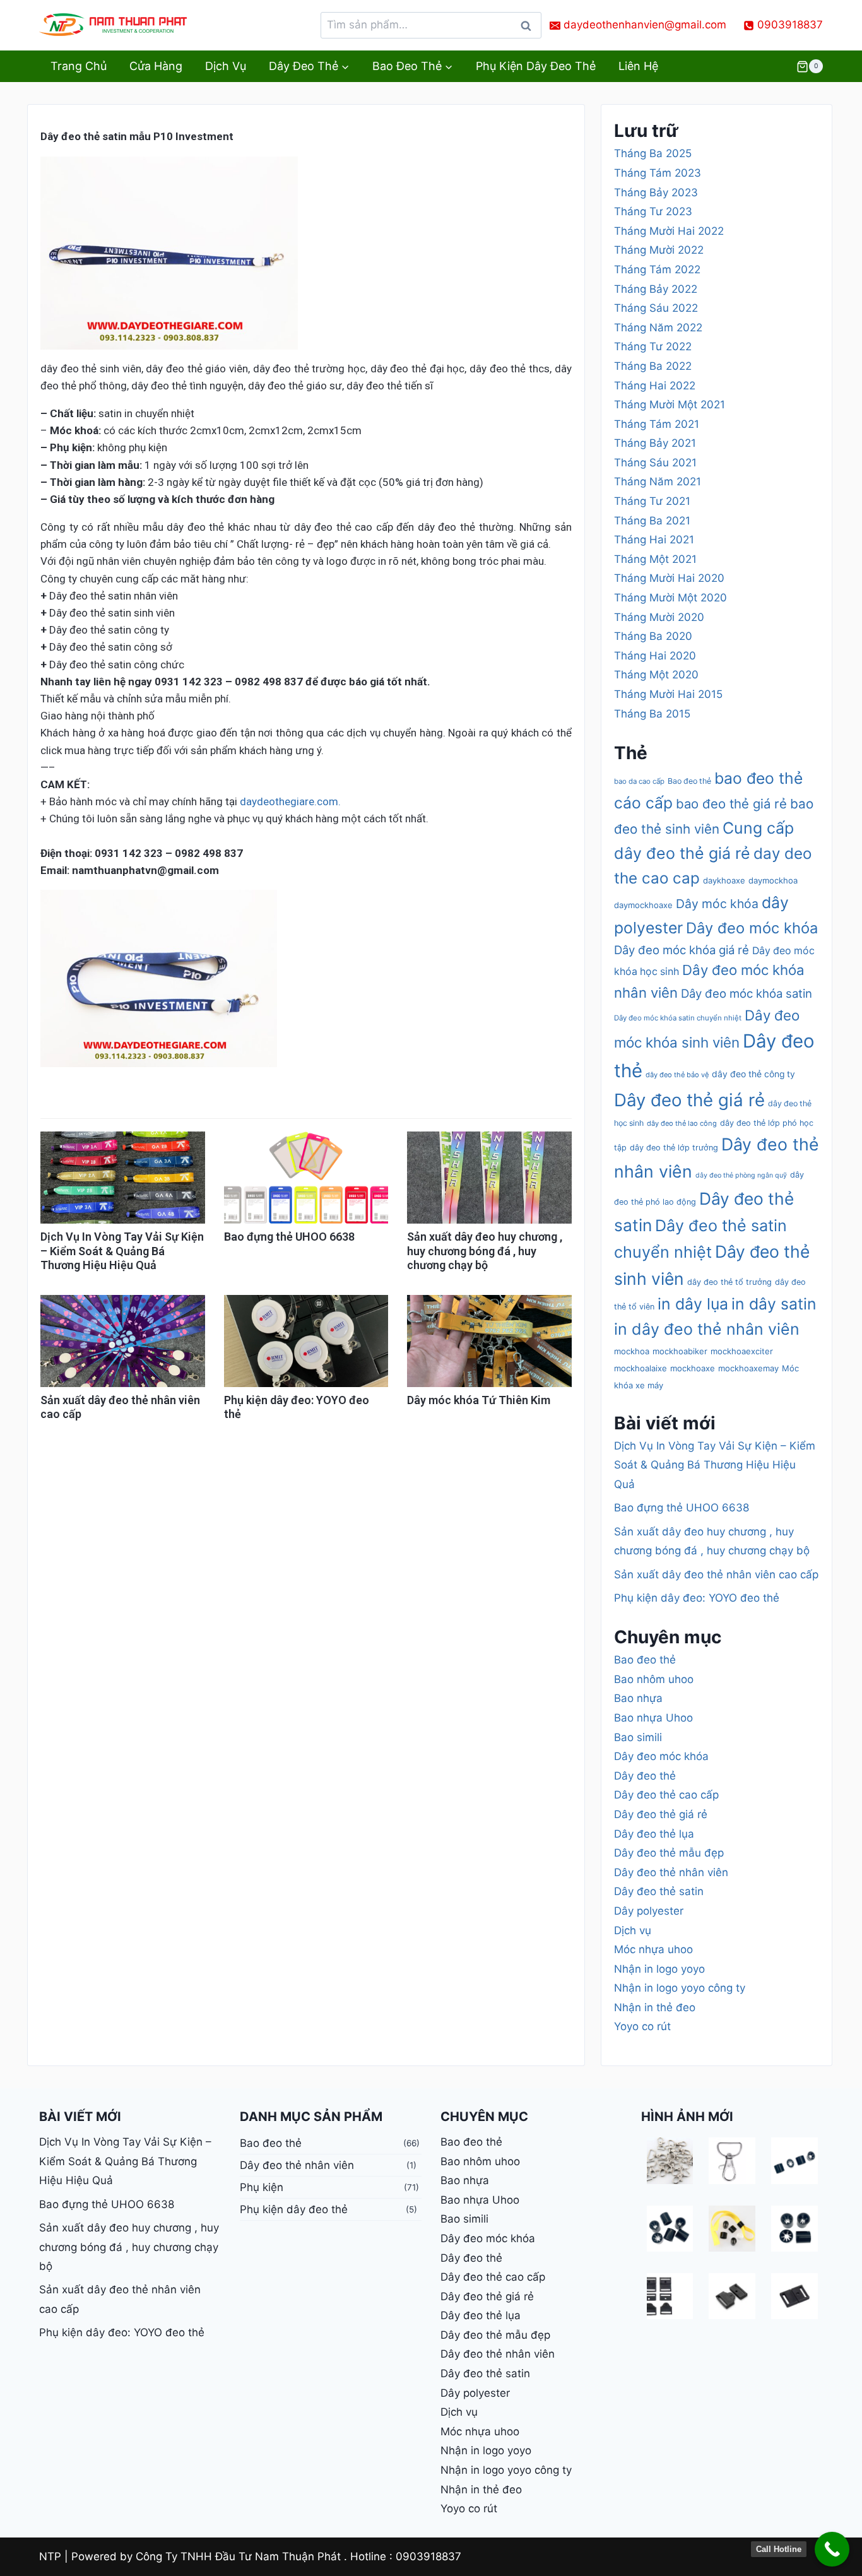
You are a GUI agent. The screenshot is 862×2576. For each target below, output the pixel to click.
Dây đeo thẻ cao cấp (666, 1795)
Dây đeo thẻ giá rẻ (689, 1100)
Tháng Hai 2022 (655, 386)
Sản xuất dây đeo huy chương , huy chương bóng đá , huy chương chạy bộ (485, 1251)
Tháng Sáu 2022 (656, 308)
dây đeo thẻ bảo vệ (677, 1075)
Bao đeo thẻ (689, 781)
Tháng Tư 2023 (653, 211)
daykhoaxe (724, 880)
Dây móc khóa (717, 904)
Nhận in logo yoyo (659, 1969)
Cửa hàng (156, 66)
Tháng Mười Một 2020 (670, 598)
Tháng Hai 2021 (654, 540)
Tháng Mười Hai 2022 (669, 231)
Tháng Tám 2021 (657, 424)
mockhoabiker (680, 1351)
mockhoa (632, 1351)
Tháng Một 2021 (655, 559)
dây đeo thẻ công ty (753, 1074)
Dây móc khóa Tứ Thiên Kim (479, 1400)
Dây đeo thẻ (645, 1776)
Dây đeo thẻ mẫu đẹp (669, 1853)
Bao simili (638, 1737)
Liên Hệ (638, 66)
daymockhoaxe (643, 905)
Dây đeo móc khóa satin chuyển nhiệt (678, 1018)
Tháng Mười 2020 (659, 617)
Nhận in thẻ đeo (655, 2007)
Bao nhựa (638, 1698)
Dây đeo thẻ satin (659, 1891)
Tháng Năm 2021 (658, 482)
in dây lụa (693, 1304)
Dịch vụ (226, 66)
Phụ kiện (262, 2187)
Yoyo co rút (642, 2026)
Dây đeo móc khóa (752, 928)
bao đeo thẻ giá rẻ (731, 804)
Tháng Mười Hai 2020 (669, 578)
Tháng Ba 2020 (653, 636)
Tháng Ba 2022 (653, 366)
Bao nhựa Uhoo (653, 1718)
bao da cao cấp (639, 781)
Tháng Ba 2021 (652, 521)
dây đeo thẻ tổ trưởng (729, 1282)
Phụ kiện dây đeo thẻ (536, 66)
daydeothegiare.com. (290, 801)
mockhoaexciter (742, 1351)
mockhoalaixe (641, 1368)
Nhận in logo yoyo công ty (680, 1988)
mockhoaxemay (748, 1368)
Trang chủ (79, 66)
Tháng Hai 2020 (655, 656)
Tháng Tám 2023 (658, 173)
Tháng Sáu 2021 (655, 463)
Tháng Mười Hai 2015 (668, 694)
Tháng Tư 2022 (653, 346)
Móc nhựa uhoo (653, 1949)
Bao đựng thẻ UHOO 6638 (289, 1237)
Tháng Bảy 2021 (655, 443)
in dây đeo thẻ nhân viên (707, 1329)
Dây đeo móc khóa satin (747, 993)
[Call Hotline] (832, 2549)
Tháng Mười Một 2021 (670, 405)
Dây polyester (649, 1911)
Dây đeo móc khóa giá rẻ (682, 950)
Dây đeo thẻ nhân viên (671, 1872)
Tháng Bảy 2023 (656, 192)
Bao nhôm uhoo (654, 1679)
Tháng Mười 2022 (659, 250)
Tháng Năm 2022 (658, 328)
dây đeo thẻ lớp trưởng (674, 1148)
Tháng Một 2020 (656, 675)
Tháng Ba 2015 (652, 714)
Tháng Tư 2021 (652, 501)
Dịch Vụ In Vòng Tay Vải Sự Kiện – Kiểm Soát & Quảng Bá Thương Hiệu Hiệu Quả (122, 1251)
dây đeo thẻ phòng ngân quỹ (741, 1175)
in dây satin (774, 1304)
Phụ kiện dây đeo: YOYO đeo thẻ (697, 1598)
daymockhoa (773, 880)
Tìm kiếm (529, 29)
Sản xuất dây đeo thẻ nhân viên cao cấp (716, 1575)
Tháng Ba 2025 (653, 153)
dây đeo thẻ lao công (682, 1123)
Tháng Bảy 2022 (656, 289)
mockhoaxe (693, 1368)
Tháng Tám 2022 (657, 269)
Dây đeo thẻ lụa (654, 1834)
